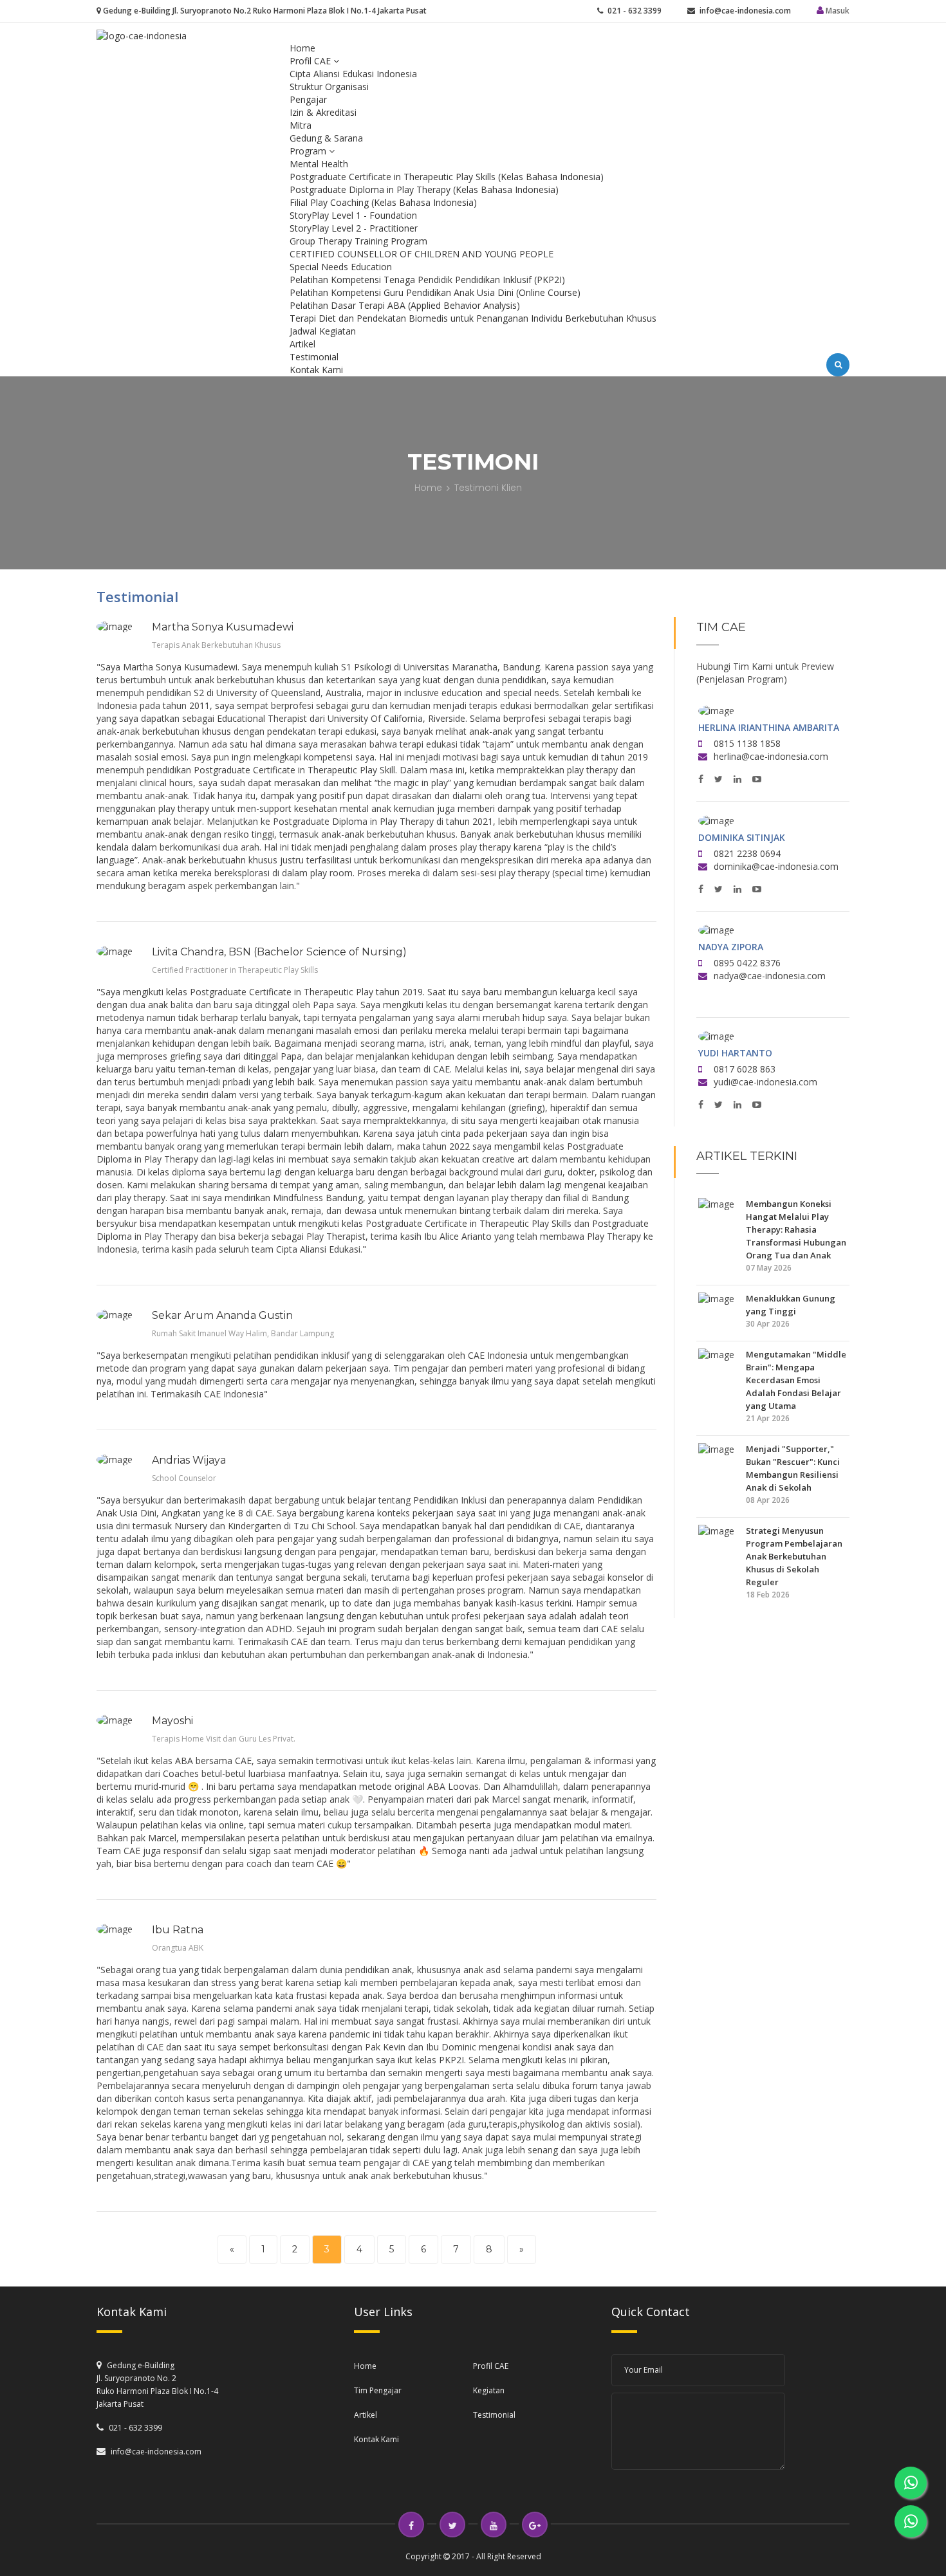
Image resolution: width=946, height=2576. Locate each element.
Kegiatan (489, 2390)
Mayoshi (172, 1721)
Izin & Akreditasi (323, 112)
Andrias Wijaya (189, 1460)
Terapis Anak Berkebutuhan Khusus (216, 645)
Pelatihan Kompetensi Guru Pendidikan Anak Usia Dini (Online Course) (435, 292)
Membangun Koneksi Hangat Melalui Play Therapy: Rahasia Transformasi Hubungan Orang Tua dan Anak (796, 1229)
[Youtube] (494, 2525)
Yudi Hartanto (735, 1053)
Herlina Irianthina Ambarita (769, 727)
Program (309, 151)
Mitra (301, 125)
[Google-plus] (535, 2525)
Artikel (302, 344)
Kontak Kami (316, 370)
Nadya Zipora (731, 947)
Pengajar (308, 99)
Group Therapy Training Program (358, 241)
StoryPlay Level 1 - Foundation (353, 215)
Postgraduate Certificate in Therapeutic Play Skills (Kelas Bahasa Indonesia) (447, 177)
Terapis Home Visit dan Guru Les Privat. (224, 1739)
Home (302, 48)
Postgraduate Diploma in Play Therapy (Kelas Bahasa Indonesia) (424, 189)
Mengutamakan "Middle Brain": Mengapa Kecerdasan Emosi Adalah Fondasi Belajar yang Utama (796, 1380)
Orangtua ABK (178, 1948)
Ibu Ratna (178, 1930)
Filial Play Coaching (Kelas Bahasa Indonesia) (383, 202)
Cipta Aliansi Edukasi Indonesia (353, 74)
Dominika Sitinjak (742, 837)
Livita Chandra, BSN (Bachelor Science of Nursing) (279, 952)
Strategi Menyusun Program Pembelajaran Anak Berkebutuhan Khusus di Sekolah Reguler (794, 1556)
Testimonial (314, 357)
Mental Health (319, 164)
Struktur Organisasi (329, 87)
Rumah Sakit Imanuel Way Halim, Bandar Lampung (243, 1333)
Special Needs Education (341, 267)
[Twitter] (452, 2525)
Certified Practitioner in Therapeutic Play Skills (235, 970)
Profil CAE (311, 61)
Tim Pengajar (378, 2390)
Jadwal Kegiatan (323, 331)
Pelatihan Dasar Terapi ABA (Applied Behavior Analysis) (405, 305)
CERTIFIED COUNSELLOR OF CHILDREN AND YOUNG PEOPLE (422, 254)
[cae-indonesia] (142, 35)
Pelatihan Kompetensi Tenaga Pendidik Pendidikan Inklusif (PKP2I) (427, 280)
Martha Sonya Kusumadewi (223, 627)
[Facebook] (411, 2525)
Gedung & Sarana (326, 138)
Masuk (837, 11)
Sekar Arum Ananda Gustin (222, 1315)
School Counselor (184, 1478)
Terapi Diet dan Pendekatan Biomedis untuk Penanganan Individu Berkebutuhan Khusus (473, 318)
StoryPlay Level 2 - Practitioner (354, 228)
